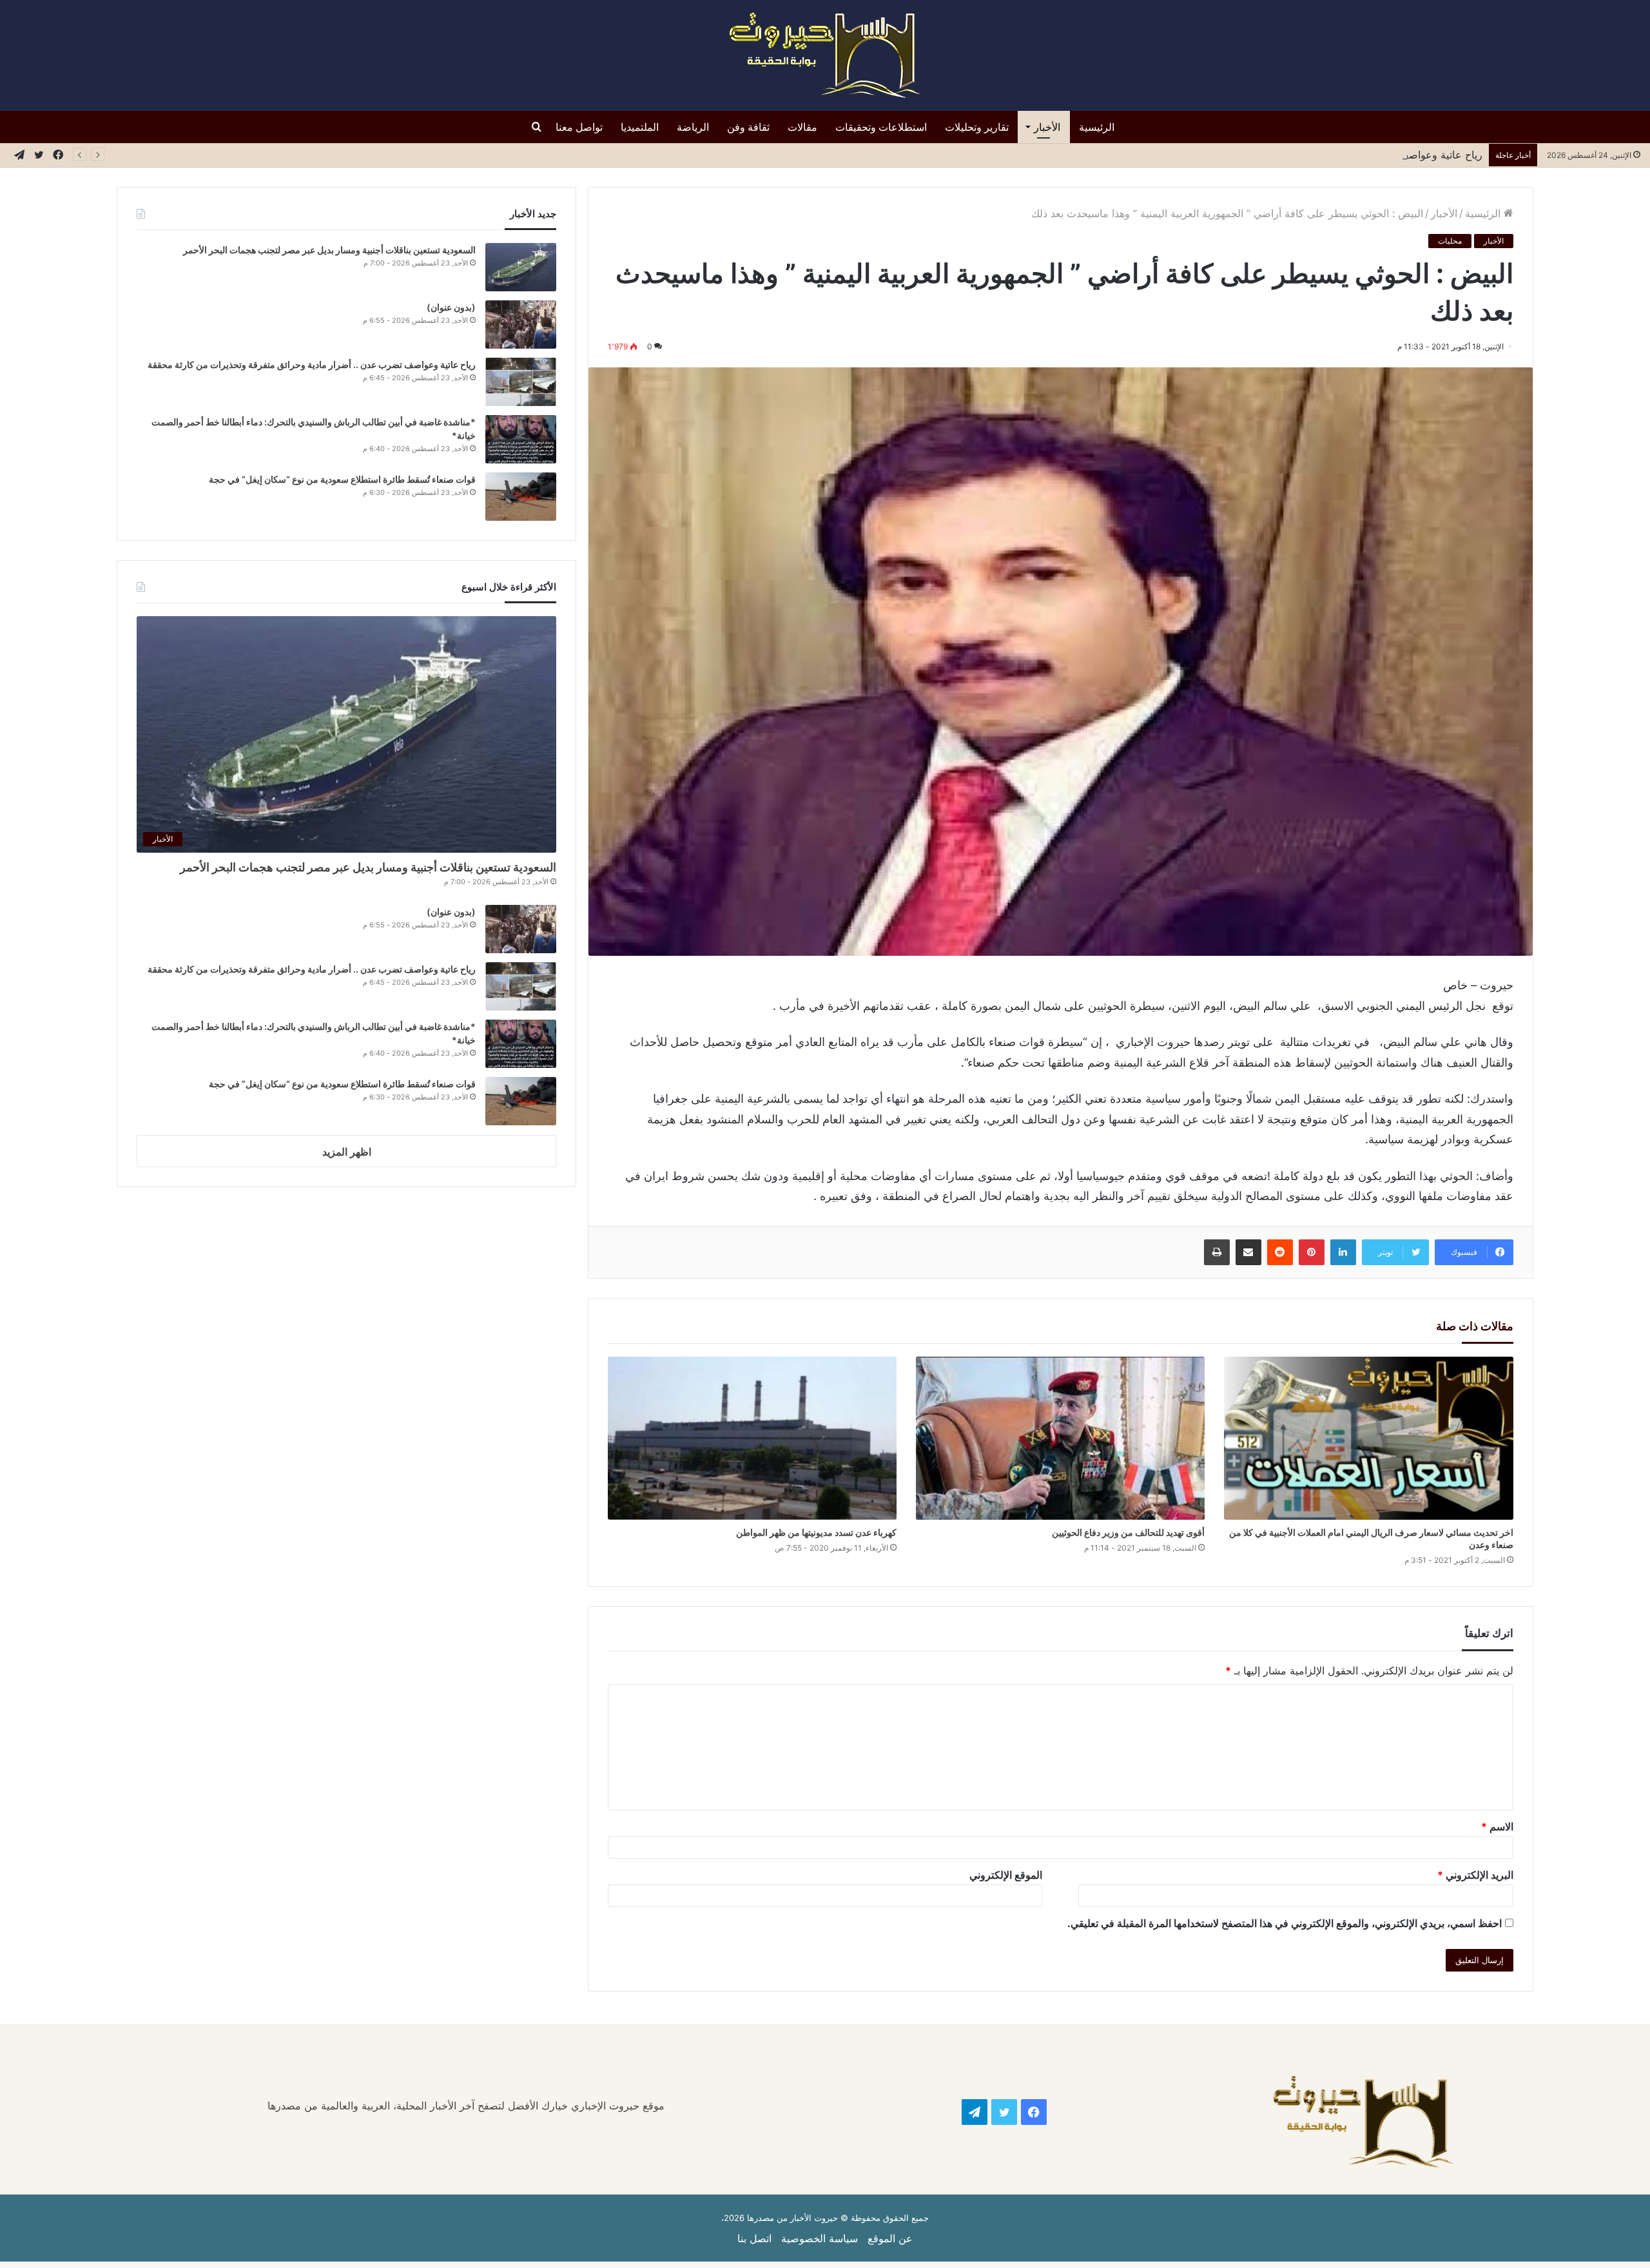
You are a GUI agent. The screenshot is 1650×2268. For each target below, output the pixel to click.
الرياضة (693, 127)
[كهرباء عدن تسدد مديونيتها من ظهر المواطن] (752, 1438)
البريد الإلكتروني (1475, 1875)
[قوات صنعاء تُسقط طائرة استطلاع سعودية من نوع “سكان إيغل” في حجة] (521, 497)
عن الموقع (890, 2238)
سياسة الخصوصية (820, 2238)
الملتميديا (640, 127)
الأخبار (1047, 127)
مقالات (802, 127)
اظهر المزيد (347, 1152)
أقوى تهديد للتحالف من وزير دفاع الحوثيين (1128, 1532)
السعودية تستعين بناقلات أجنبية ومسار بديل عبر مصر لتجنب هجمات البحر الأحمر (328, 250)
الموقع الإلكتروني (1006, 1875)
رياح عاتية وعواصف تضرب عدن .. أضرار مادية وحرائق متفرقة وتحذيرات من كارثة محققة (1290, 155)
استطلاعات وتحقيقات (881, 127)
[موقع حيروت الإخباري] (825, 55)
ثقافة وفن (748, 127)
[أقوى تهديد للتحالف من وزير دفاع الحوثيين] (1060, 1438)
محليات (1450, 241)
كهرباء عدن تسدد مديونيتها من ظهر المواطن (816, 1532)
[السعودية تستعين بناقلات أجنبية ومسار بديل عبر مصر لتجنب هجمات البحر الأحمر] (521, 267)
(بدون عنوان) (451, 307)
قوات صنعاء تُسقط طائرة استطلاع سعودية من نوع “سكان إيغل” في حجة (342, 479)
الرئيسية (1097, 127)
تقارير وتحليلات (977, 127)
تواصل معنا (579, 127)
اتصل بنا (754, 2238)
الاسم (1497, 1827)
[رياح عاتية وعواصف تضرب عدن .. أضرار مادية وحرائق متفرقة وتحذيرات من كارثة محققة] (521, 382)
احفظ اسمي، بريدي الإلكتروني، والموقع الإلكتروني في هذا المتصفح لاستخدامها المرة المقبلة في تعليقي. (1285, 1923)
